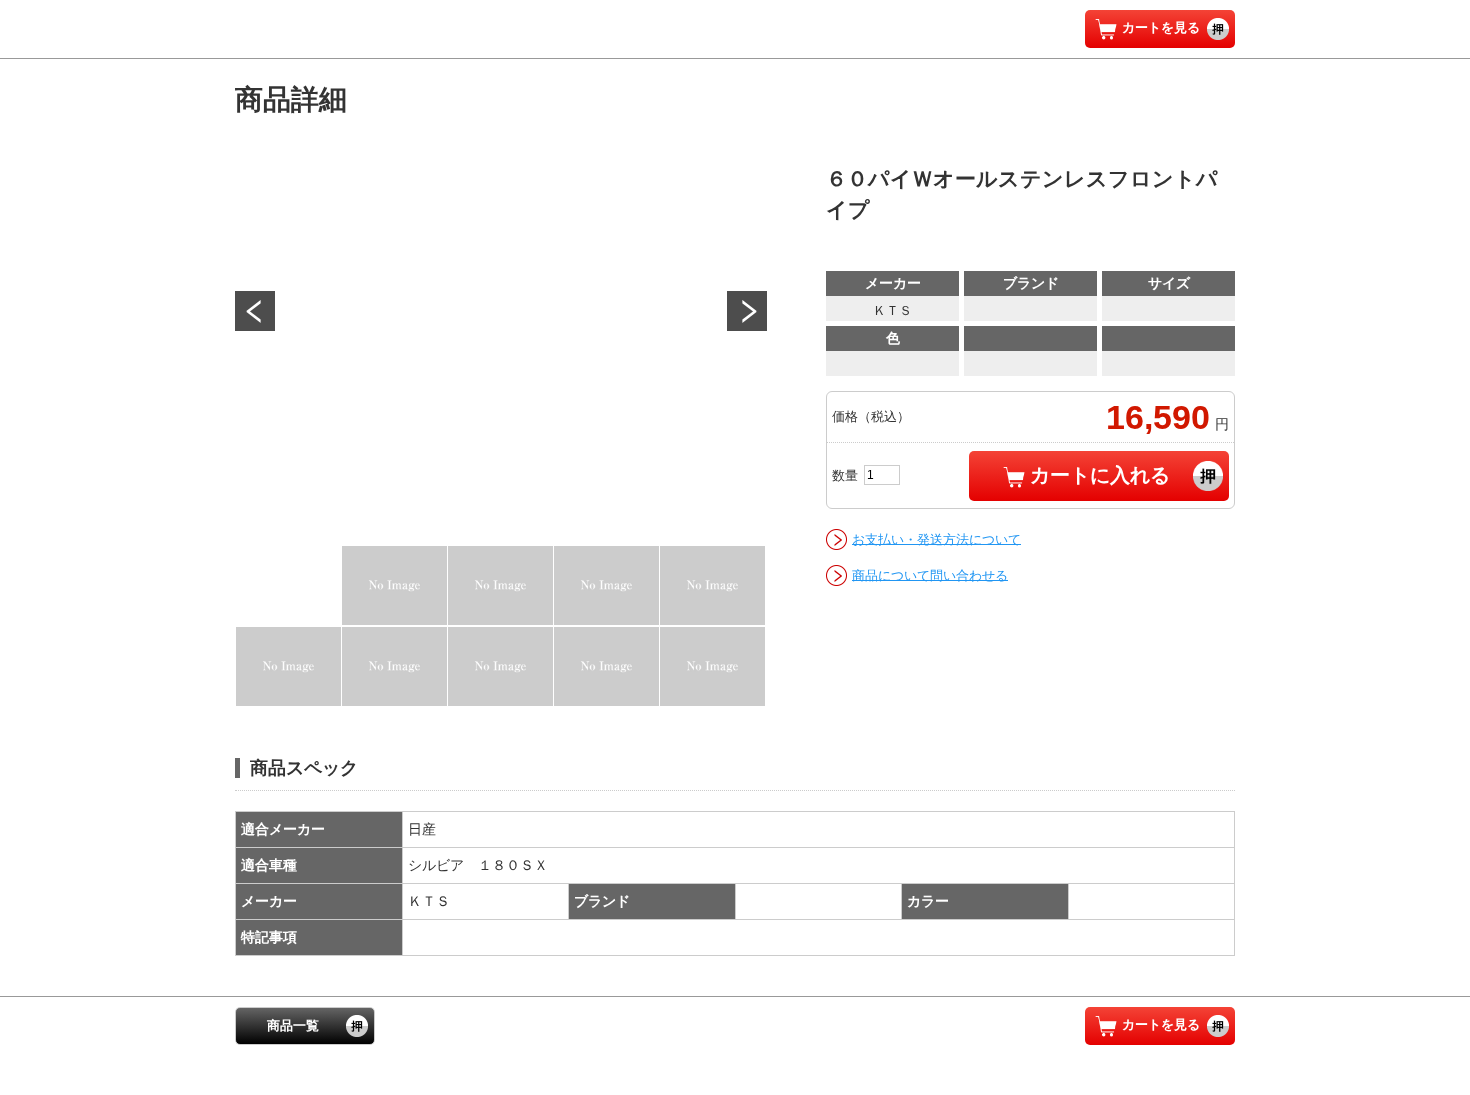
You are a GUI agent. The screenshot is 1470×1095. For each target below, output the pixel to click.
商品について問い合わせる (930, 574)
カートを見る (1161, 27)
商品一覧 (293, 1025)
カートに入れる (1100, 475)
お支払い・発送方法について (936, 538)
